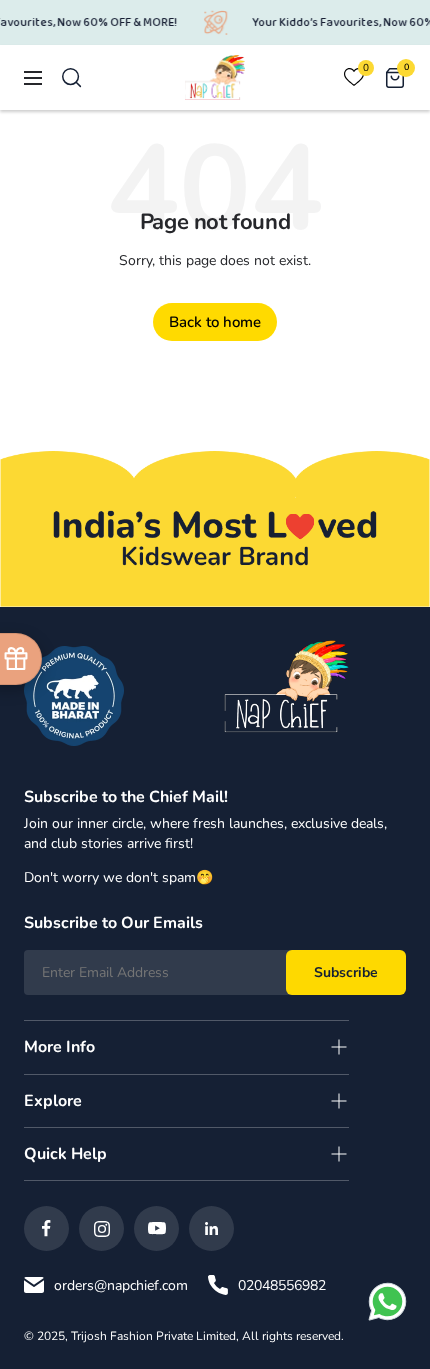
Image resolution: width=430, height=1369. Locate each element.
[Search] (72, 78)
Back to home (215, 322)
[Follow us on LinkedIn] (211, 1228)
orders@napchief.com (121, 1285)
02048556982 (282, 1285)
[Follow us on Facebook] (46, 1228)
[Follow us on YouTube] (156, 1228)
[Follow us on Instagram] (101, 1228)
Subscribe (346, 972)
